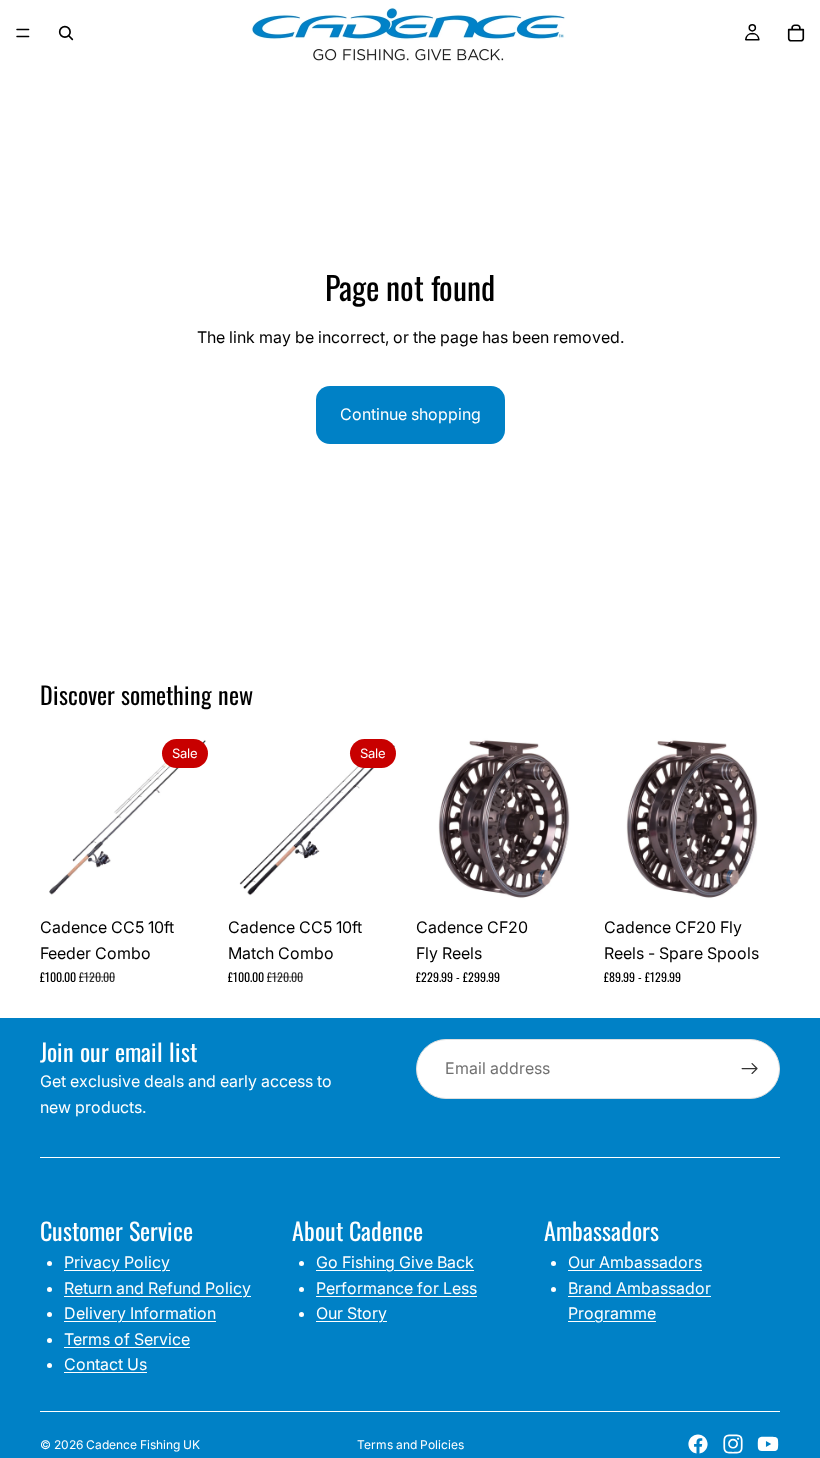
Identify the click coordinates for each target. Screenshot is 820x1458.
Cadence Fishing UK (143, 1444)
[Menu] (23, 33)
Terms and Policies (410, 1444)
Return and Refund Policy (157, 1288)
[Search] (66, 33)
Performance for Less (396, 1288)
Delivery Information (140, 1313)
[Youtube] (768, 1444)
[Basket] (796, 33)
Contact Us (105, 1364)
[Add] (185, 876)
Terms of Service (127, 1339)
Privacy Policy (117, 1262)
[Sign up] (750, 1069)
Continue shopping (410, 414)
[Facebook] (698, 1444)
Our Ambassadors (635, 1262)
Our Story (351, 1313)
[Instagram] (733, 1444)
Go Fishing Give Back (395, 1262)
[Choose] (561, 876)
